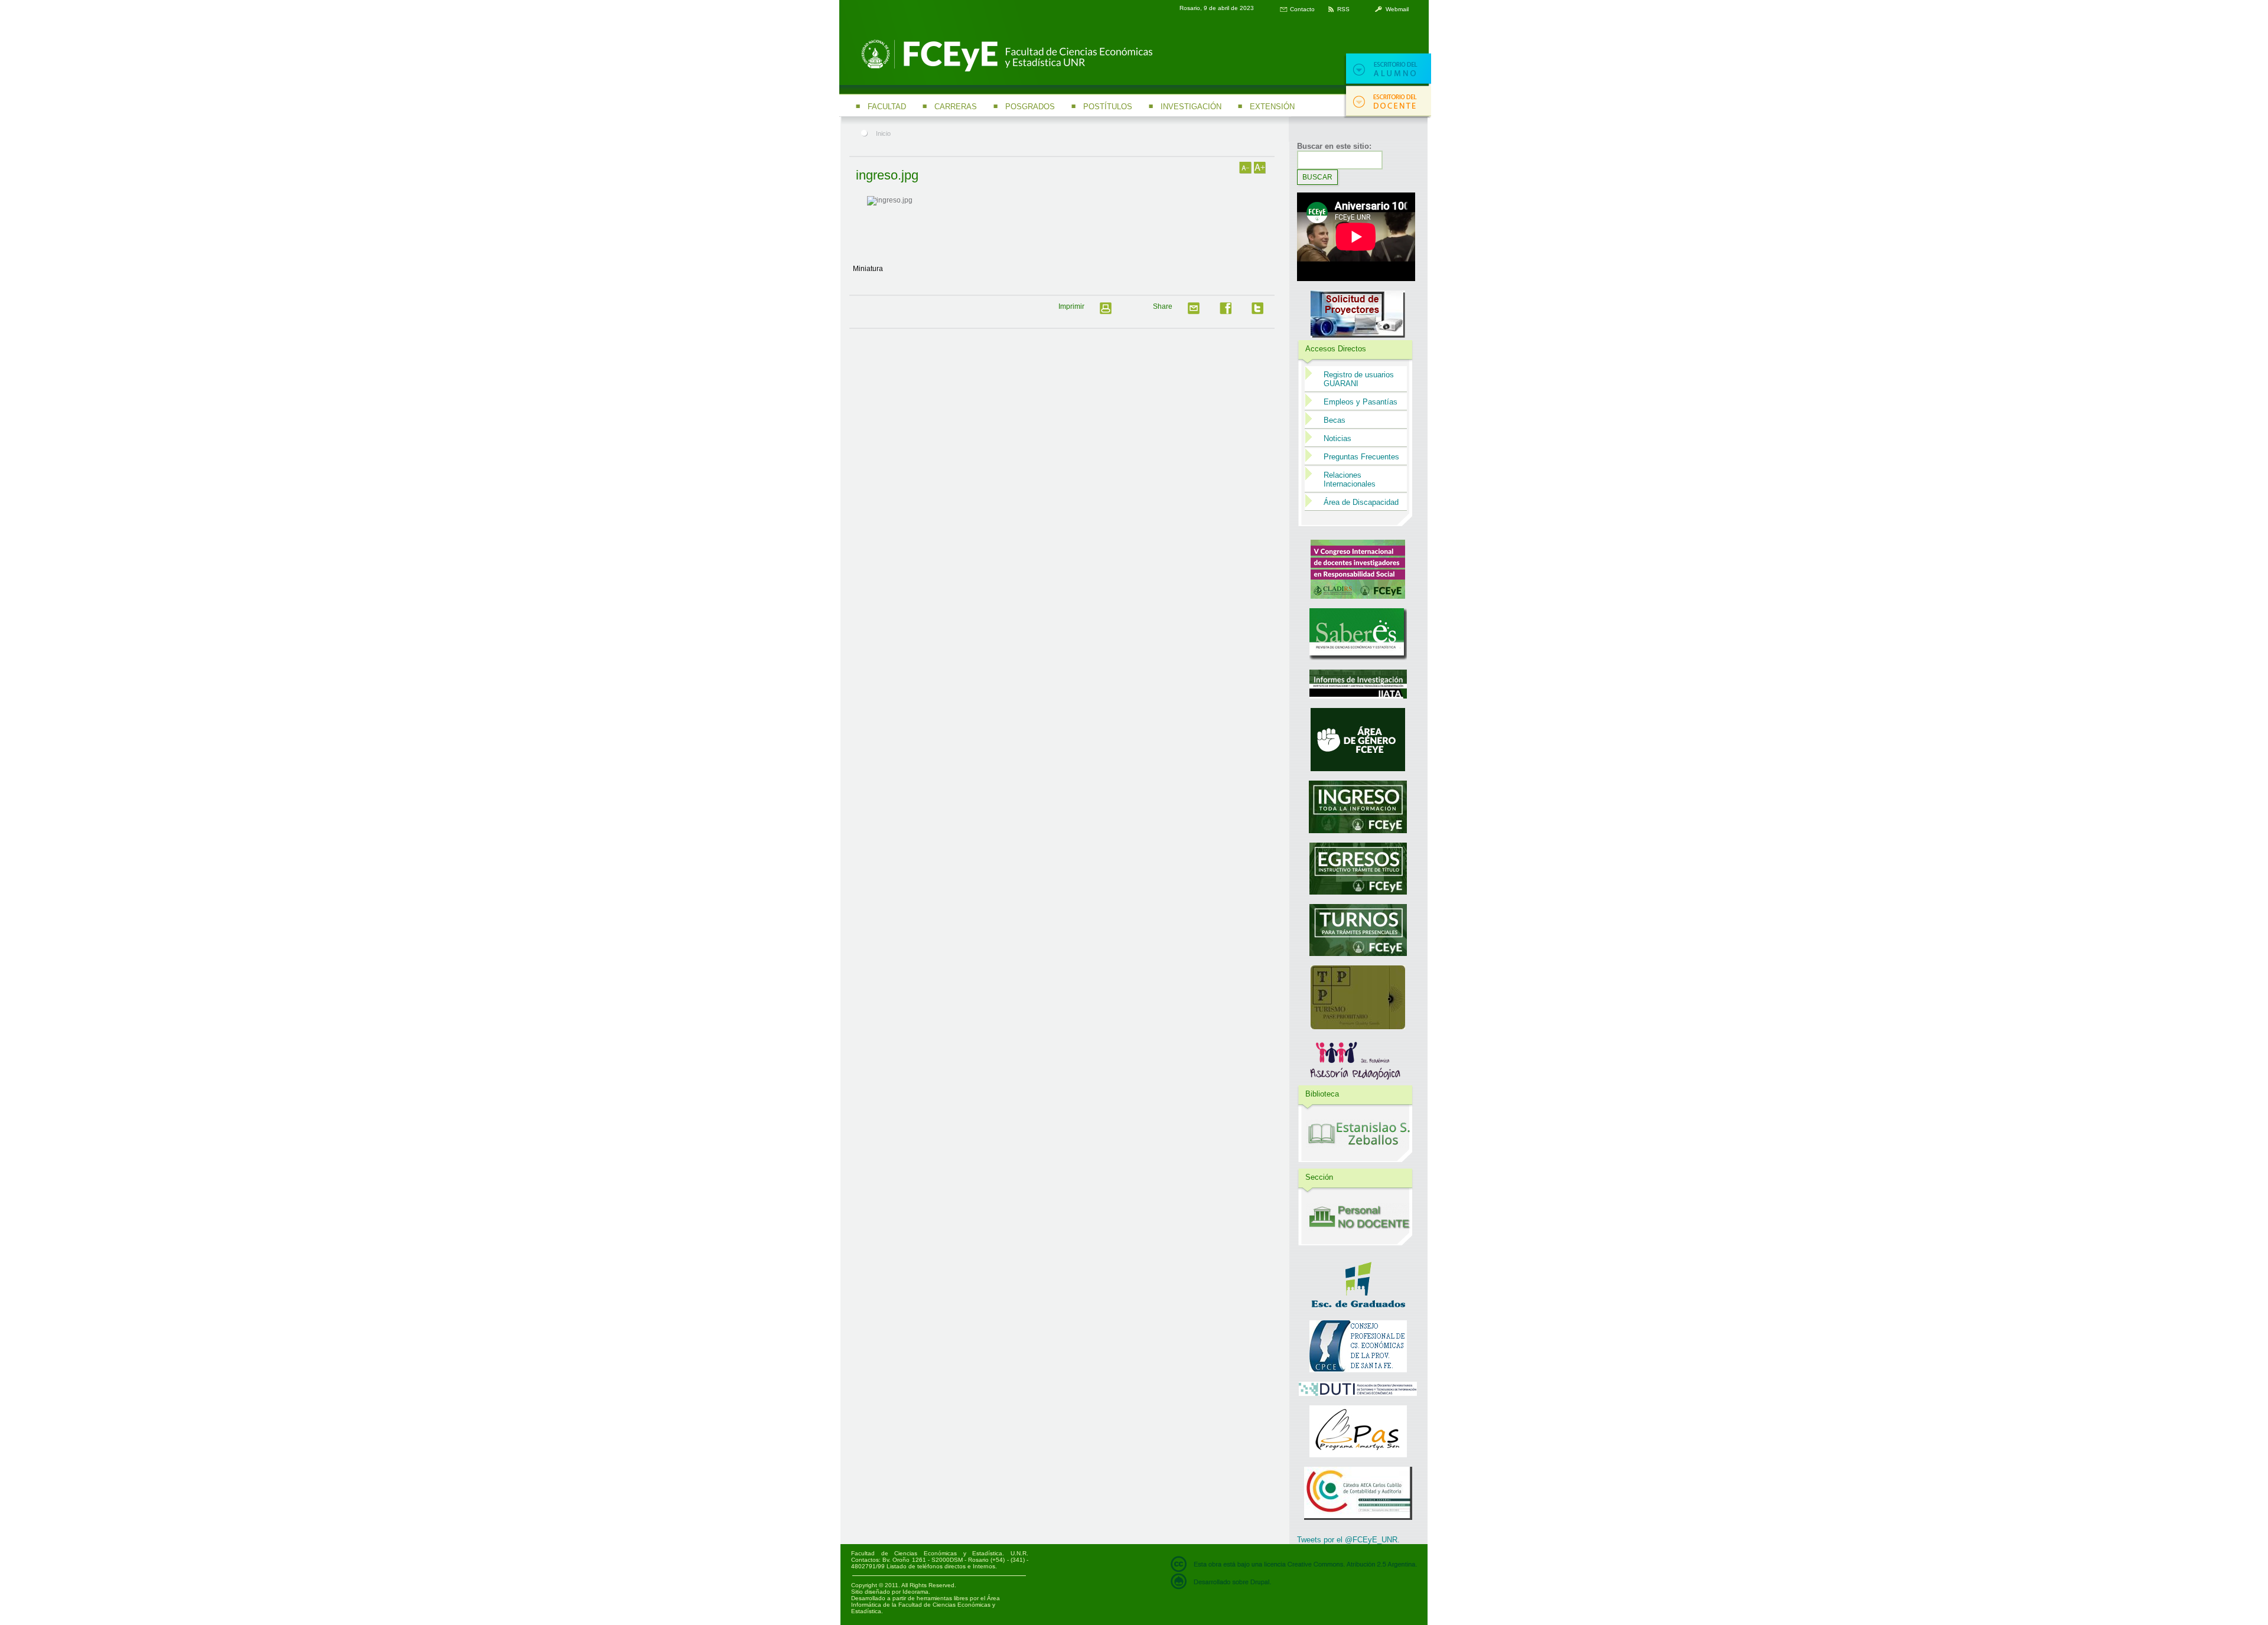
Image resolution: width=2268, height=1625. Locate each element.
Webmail (1397, 9)
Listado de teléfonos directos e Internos (941, 1566)
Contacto (1302, 9)
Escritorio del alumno (1387, 69)
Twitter (1261, 312)
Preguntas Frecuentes (1361, 457)
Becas (1335, 420)
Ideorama (915, 1592)
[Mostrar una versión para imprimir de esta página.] (1109, 312)
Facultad (887, 107)
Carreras (956, 107)
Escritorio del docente (1387, 102)
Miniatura (868, 269)
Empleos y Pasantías (1361, 402)
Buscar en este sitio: (1334, 146)
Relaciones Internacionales (1350, 479)
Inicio (883, 133)
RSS (1343, 9)
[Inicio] (1005, 70)
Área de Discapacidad (1361, 502)
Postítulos (1108, 107)
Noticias (1337, 438)
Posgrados (1030, 107)
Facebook (1229, 312)
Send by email (1197, 312)
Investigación (1191, 107)
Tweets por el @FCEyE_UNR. (1348, 1540)
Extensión (1272, 107)
